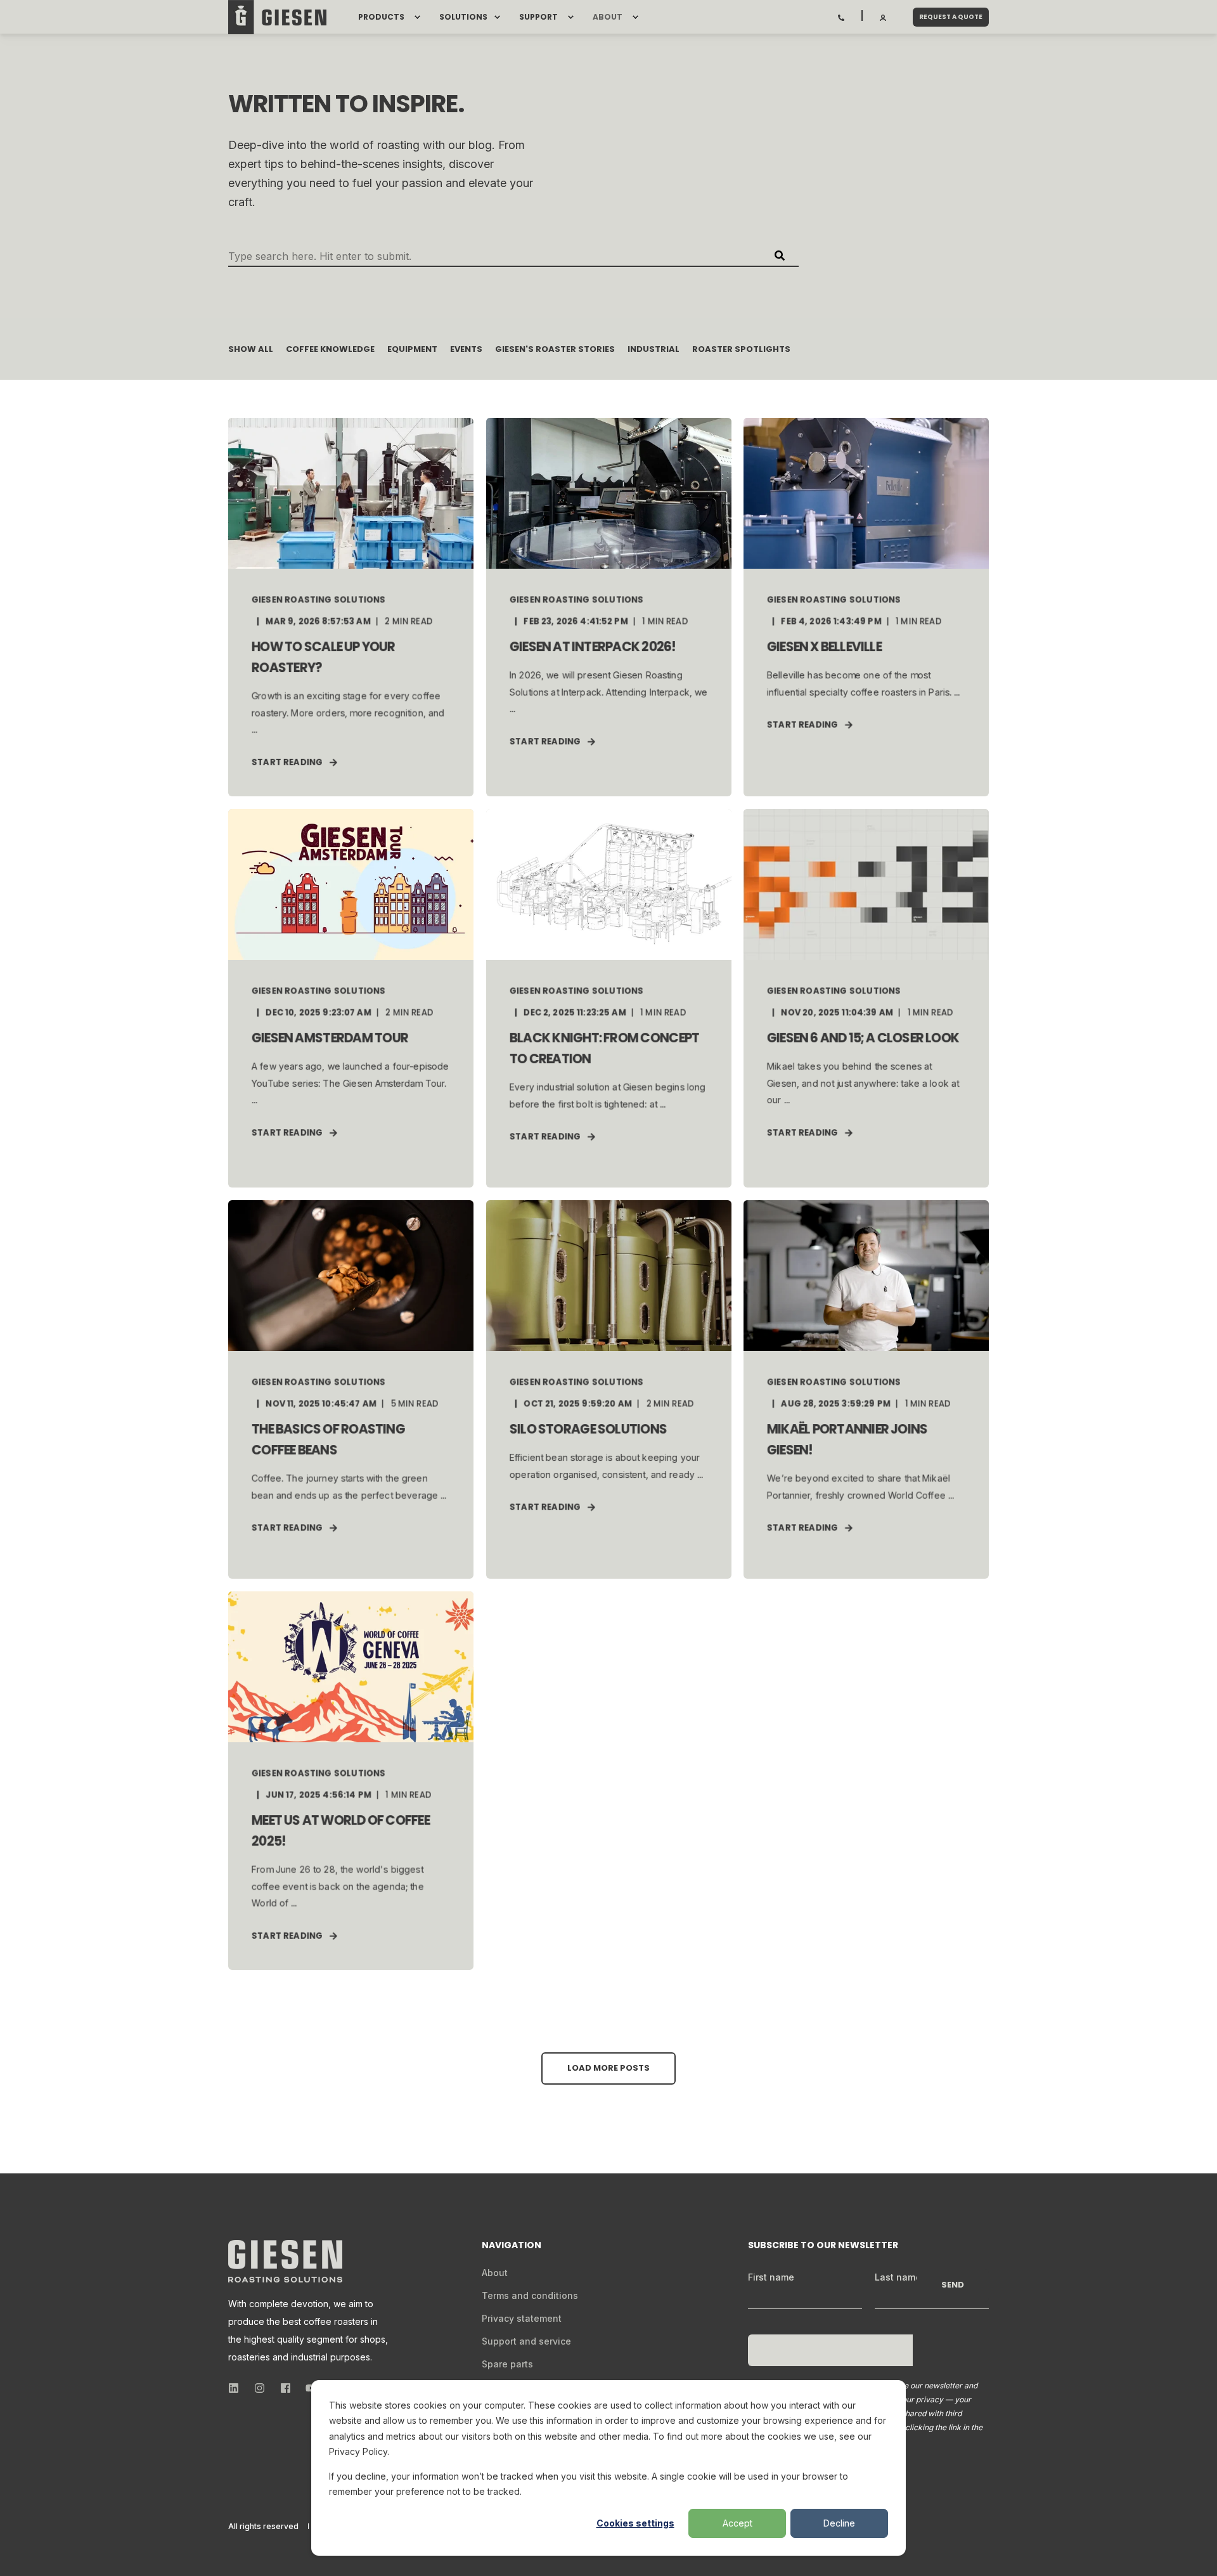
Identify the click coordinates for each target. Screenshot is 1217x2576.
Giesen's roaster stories (555, 349)
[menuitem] (417, 17)
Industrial (654, 349)
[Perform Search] (780, 256)
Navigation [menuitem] (512, 2246)
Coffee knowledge (330, 349)
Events (466, 349)
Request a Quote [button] (951, 17)
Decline (839, 2523)
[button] (608, 2068)
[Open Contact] (841, 16)
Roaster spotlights (741, 349)
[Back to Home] (277, 17)
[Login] (884, 16)
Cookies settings (635, 2523)
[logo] (285, 2261)
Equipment (412, 349)
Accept (737, 2523)
